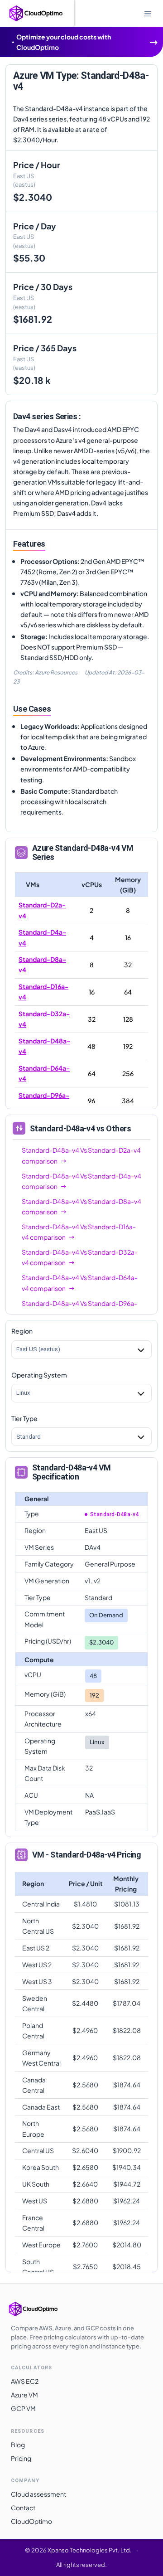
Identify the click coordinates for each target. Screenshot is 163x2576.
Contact (23, 2508)
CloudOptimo (31, 2521)
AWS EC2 (25, 2381)
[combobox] (17, 1350)
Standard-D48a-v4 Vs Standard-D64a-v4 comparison (80, 1283)
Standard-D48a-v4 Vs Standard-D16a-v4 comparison (79, 1232)
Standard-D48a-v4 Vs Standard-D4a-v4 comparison (81, 1181)
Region (22, 1331)
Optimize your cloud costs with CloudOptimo (64, 42)
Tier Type (24, 1418)
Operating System (39, 1375)
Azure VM (24, 2395)
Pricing (21, 2458)
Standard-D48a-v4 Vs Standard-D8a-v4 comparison (81, 1206)
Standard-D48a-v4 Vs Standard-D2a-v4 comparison (81, 1155)
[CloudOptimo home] (43, 2309)
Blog (18, 2445)
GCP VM (23, 2408)
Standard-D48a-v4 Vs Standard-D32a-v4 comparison (80, 1257)
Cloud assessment (38, 2494)
